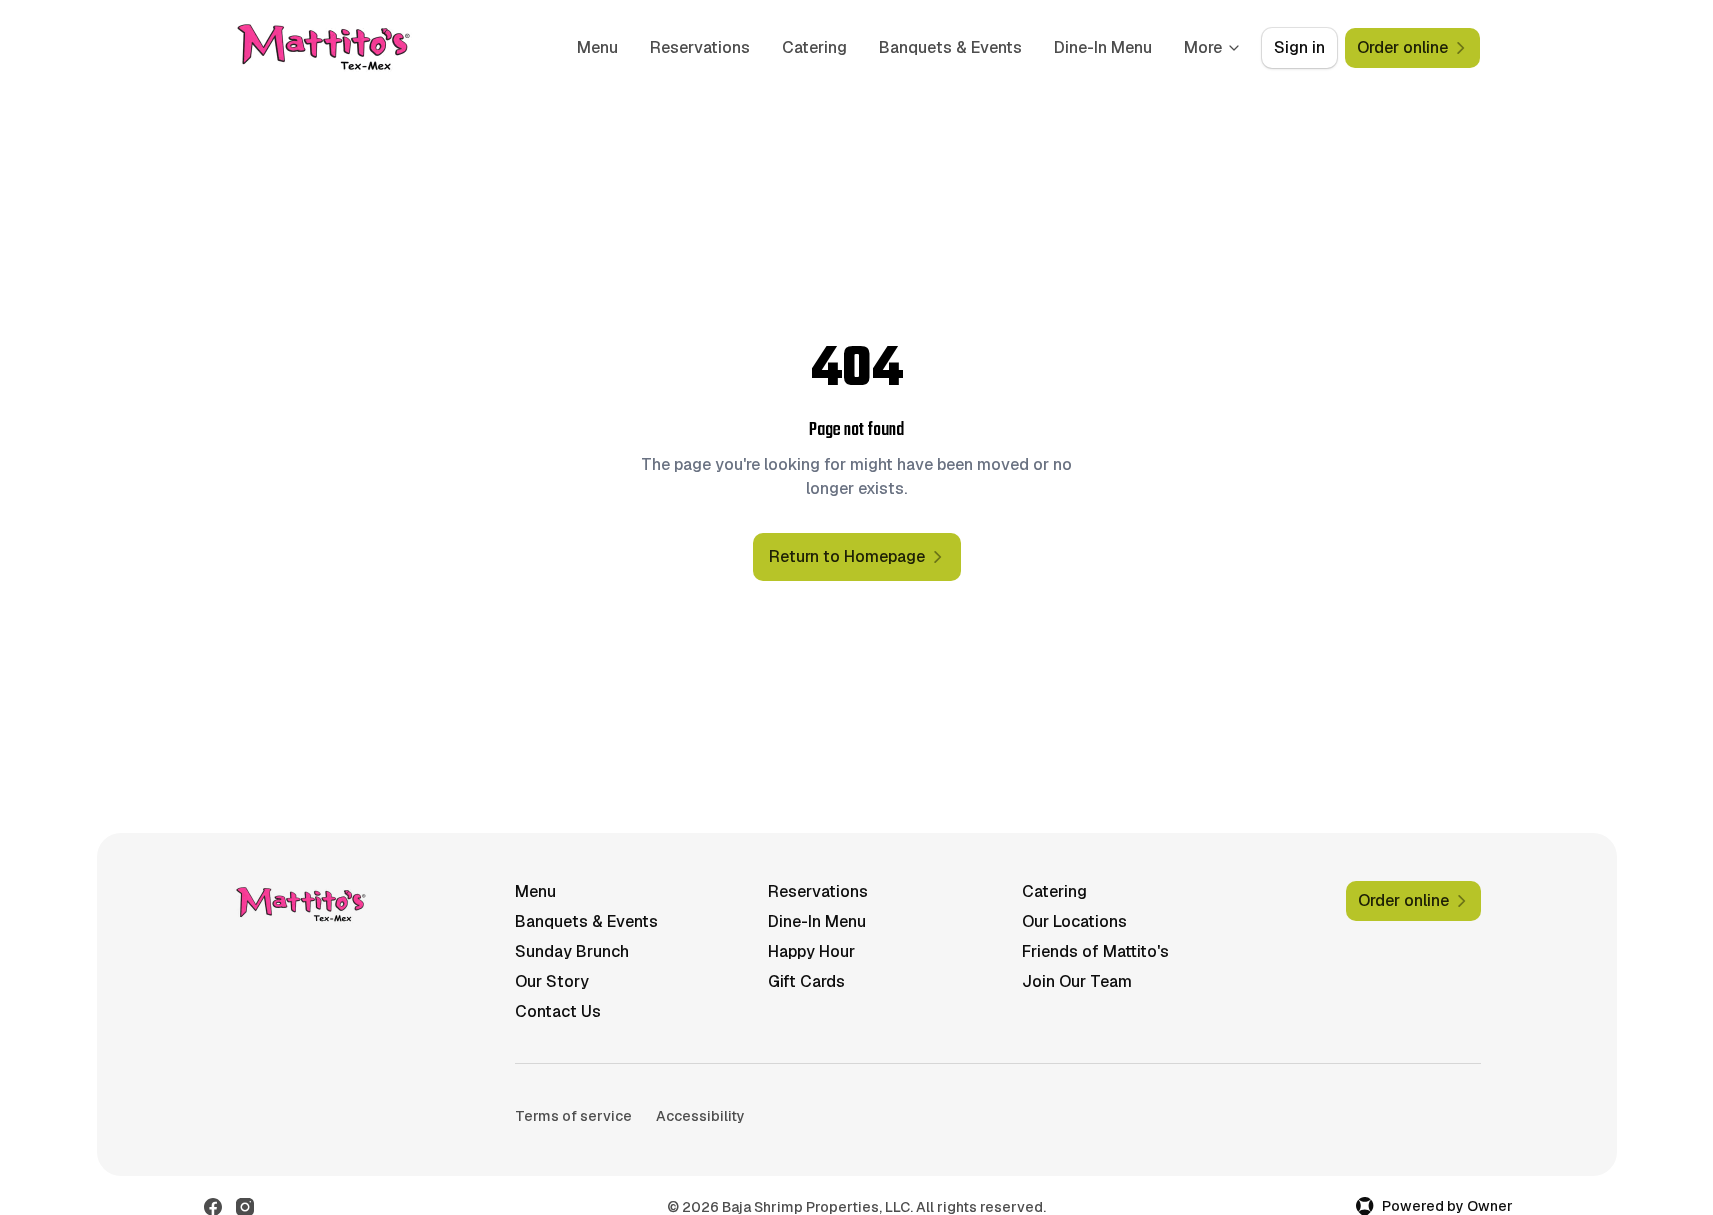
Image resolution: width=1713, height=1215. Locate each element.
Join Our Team (1077, 981)
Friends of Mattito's (1095, 951)
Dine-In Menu (1103, 47)
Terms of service (573, 1116)
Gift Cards (806, 981)
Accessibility (700, 1116)
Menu (597, 47)
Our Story (552, 981)
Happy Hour (811, 951)
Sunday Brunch (572, 951)
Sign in (1299, 47)
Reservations (700, 47)
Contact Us (558, 1011)
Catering (814, 47)
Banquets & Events (950, 47)
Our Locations (1074, 921)
